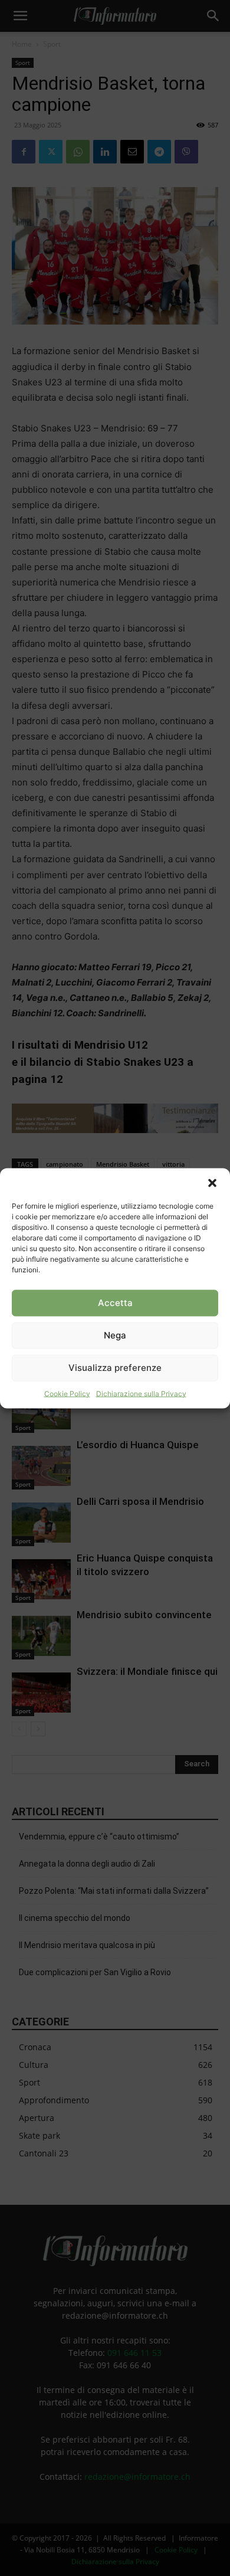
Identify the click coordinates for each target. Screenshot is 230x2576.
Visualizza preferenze (115, 1368)
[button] (212, 1183)
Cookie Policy (67, 1393)
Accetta (115, 1303)
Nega (115, 1335)
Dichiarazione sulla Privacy (141, 1393)
